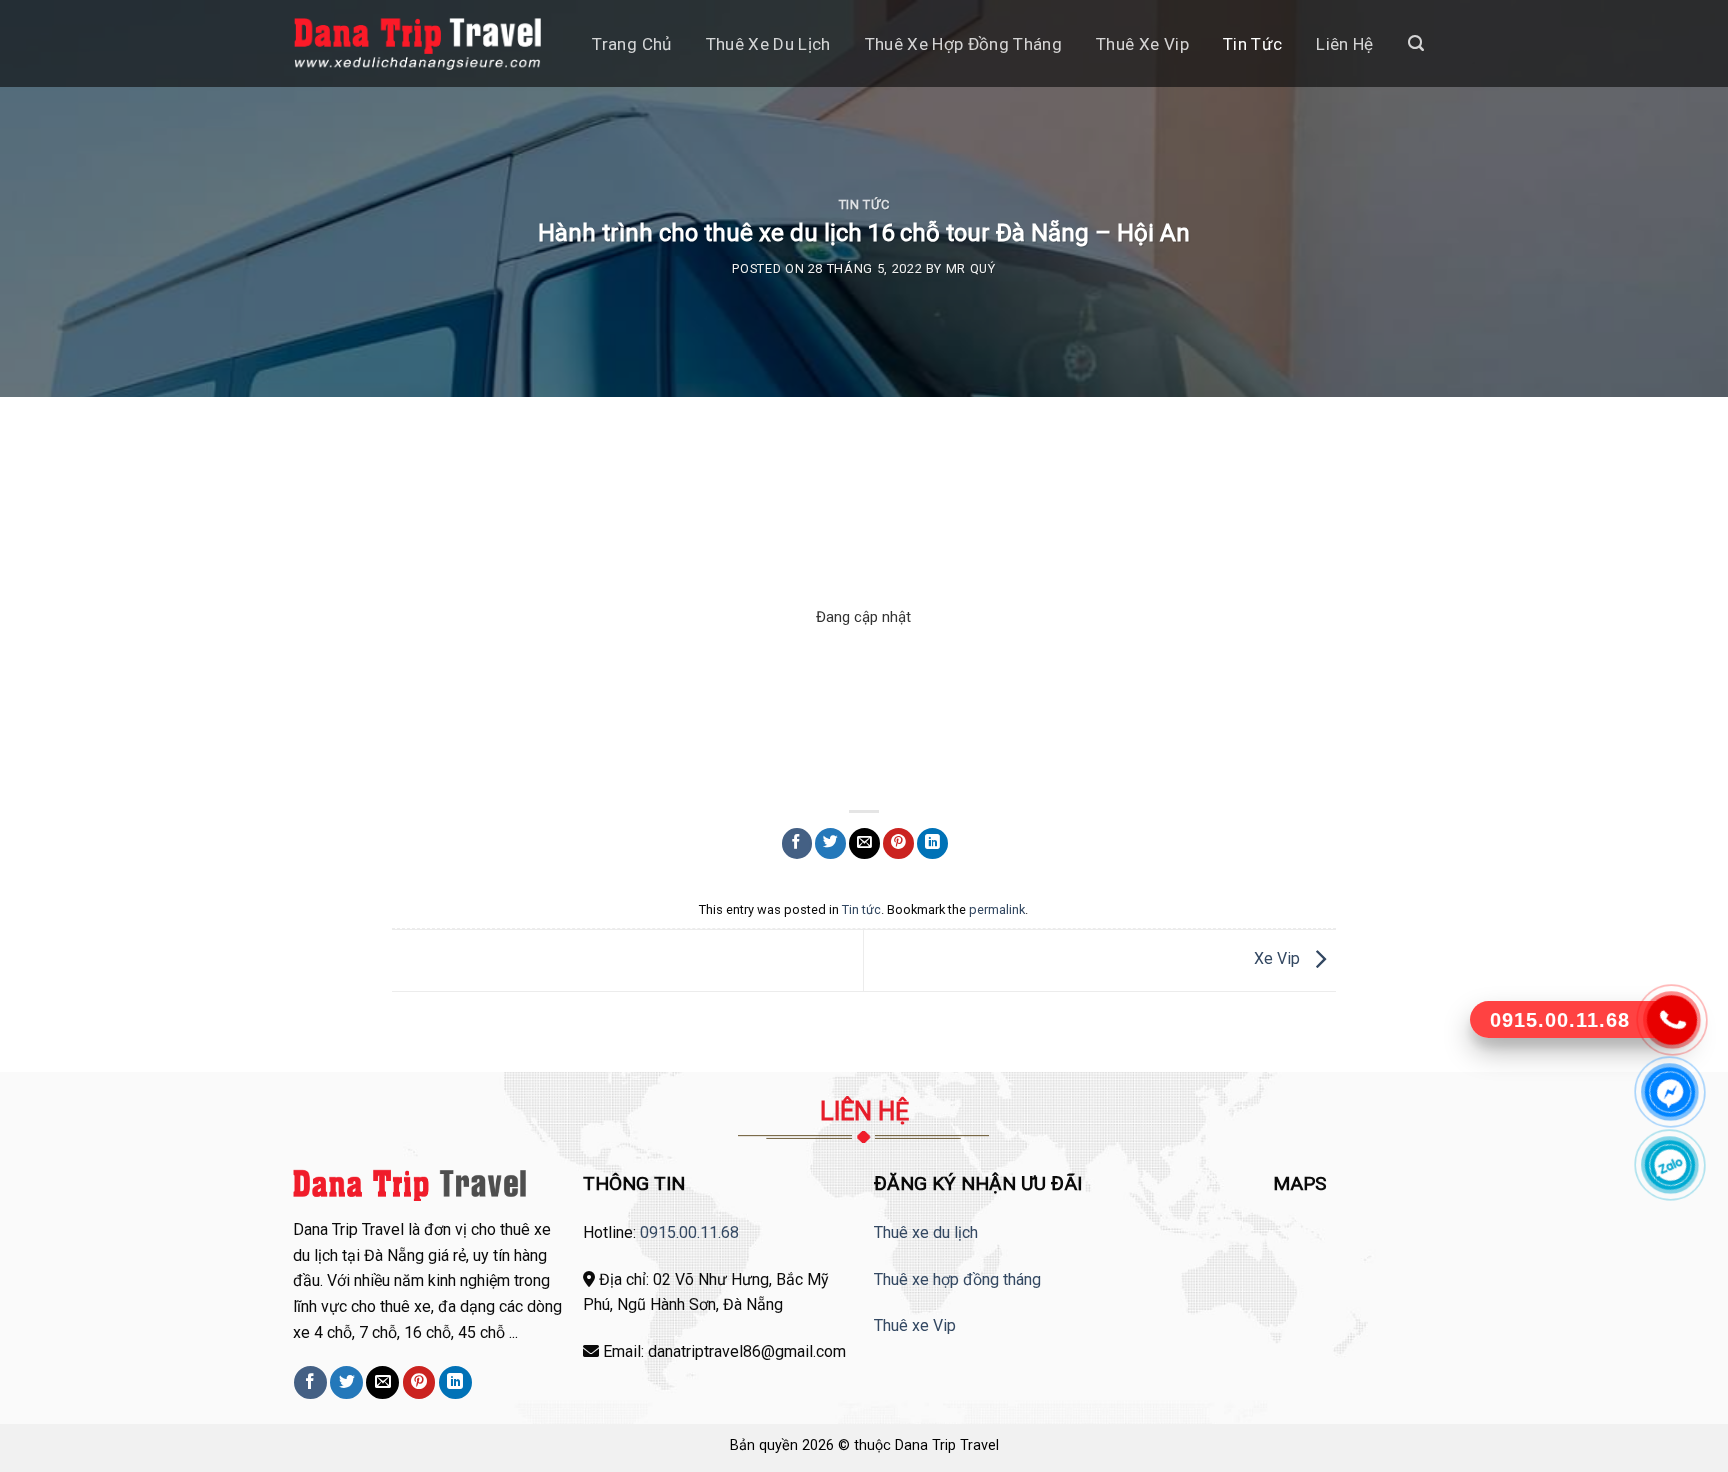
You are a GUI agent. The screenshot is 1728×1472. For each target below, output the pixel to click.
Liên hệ (1344, 44)
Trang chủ (631, 44)
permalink (997, 909)
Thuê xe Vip (915, 1325)
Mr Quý (971, 268)
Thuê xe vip (1142, 44)
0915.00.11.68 (689, 1232)
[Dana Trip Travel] (417, 44)
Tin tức (1252, 44)
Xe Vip (1279, 959)
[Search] (1416, 43)
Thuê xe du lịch (768, 44)
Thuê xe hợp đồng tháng (963, 44)
